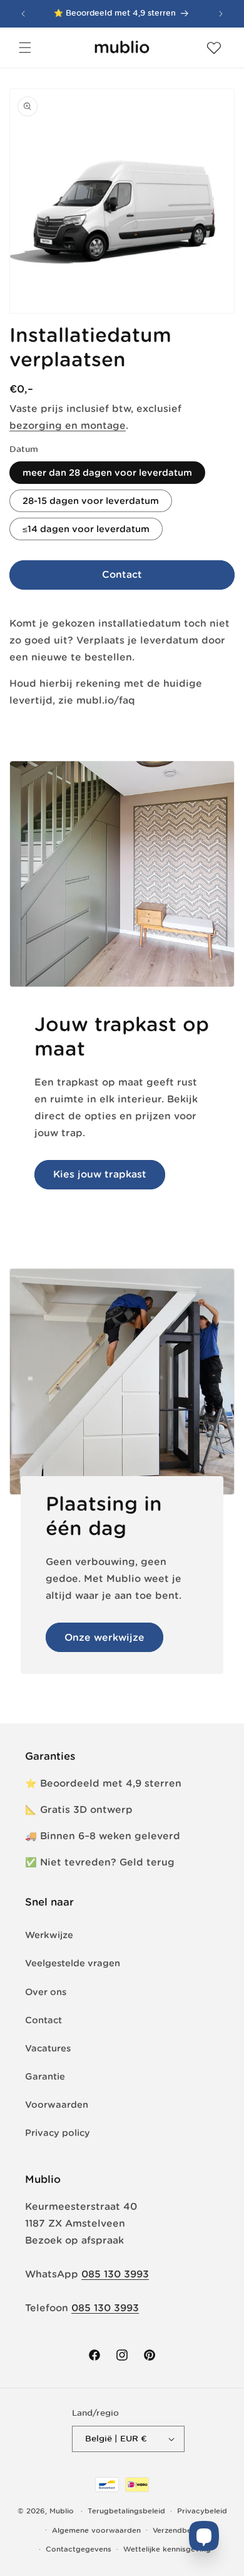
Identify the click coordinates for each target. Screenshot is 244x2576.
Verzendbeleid (179, 2530)
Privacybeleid (202, 2511)
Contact (122, 574)
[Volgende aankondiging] (221, 14)
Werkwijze (49, 1935)
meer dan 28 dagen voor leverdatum (107, 473)
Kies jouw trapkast (100, 1174)
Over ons (46, 1992)
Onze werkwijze (104, 1637)
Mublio (62, 2511)
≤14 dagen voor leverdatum (86, 529)
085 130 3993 (115, 2274)
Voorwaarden (57, 2105)
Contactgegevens (79, 2549)
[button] (25, 48)
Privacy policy (58, 2133)
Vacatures (48, 2048)
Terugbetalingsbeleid (126, 2511)
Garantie (45, 2076)
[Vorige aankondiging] (23, 14)
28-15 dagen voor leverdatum (91, 501)
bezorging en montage (68, 425)
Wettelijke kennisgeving (167, 2549)
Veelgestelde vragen (73, 1963)
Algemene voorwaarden (96, 2530)
